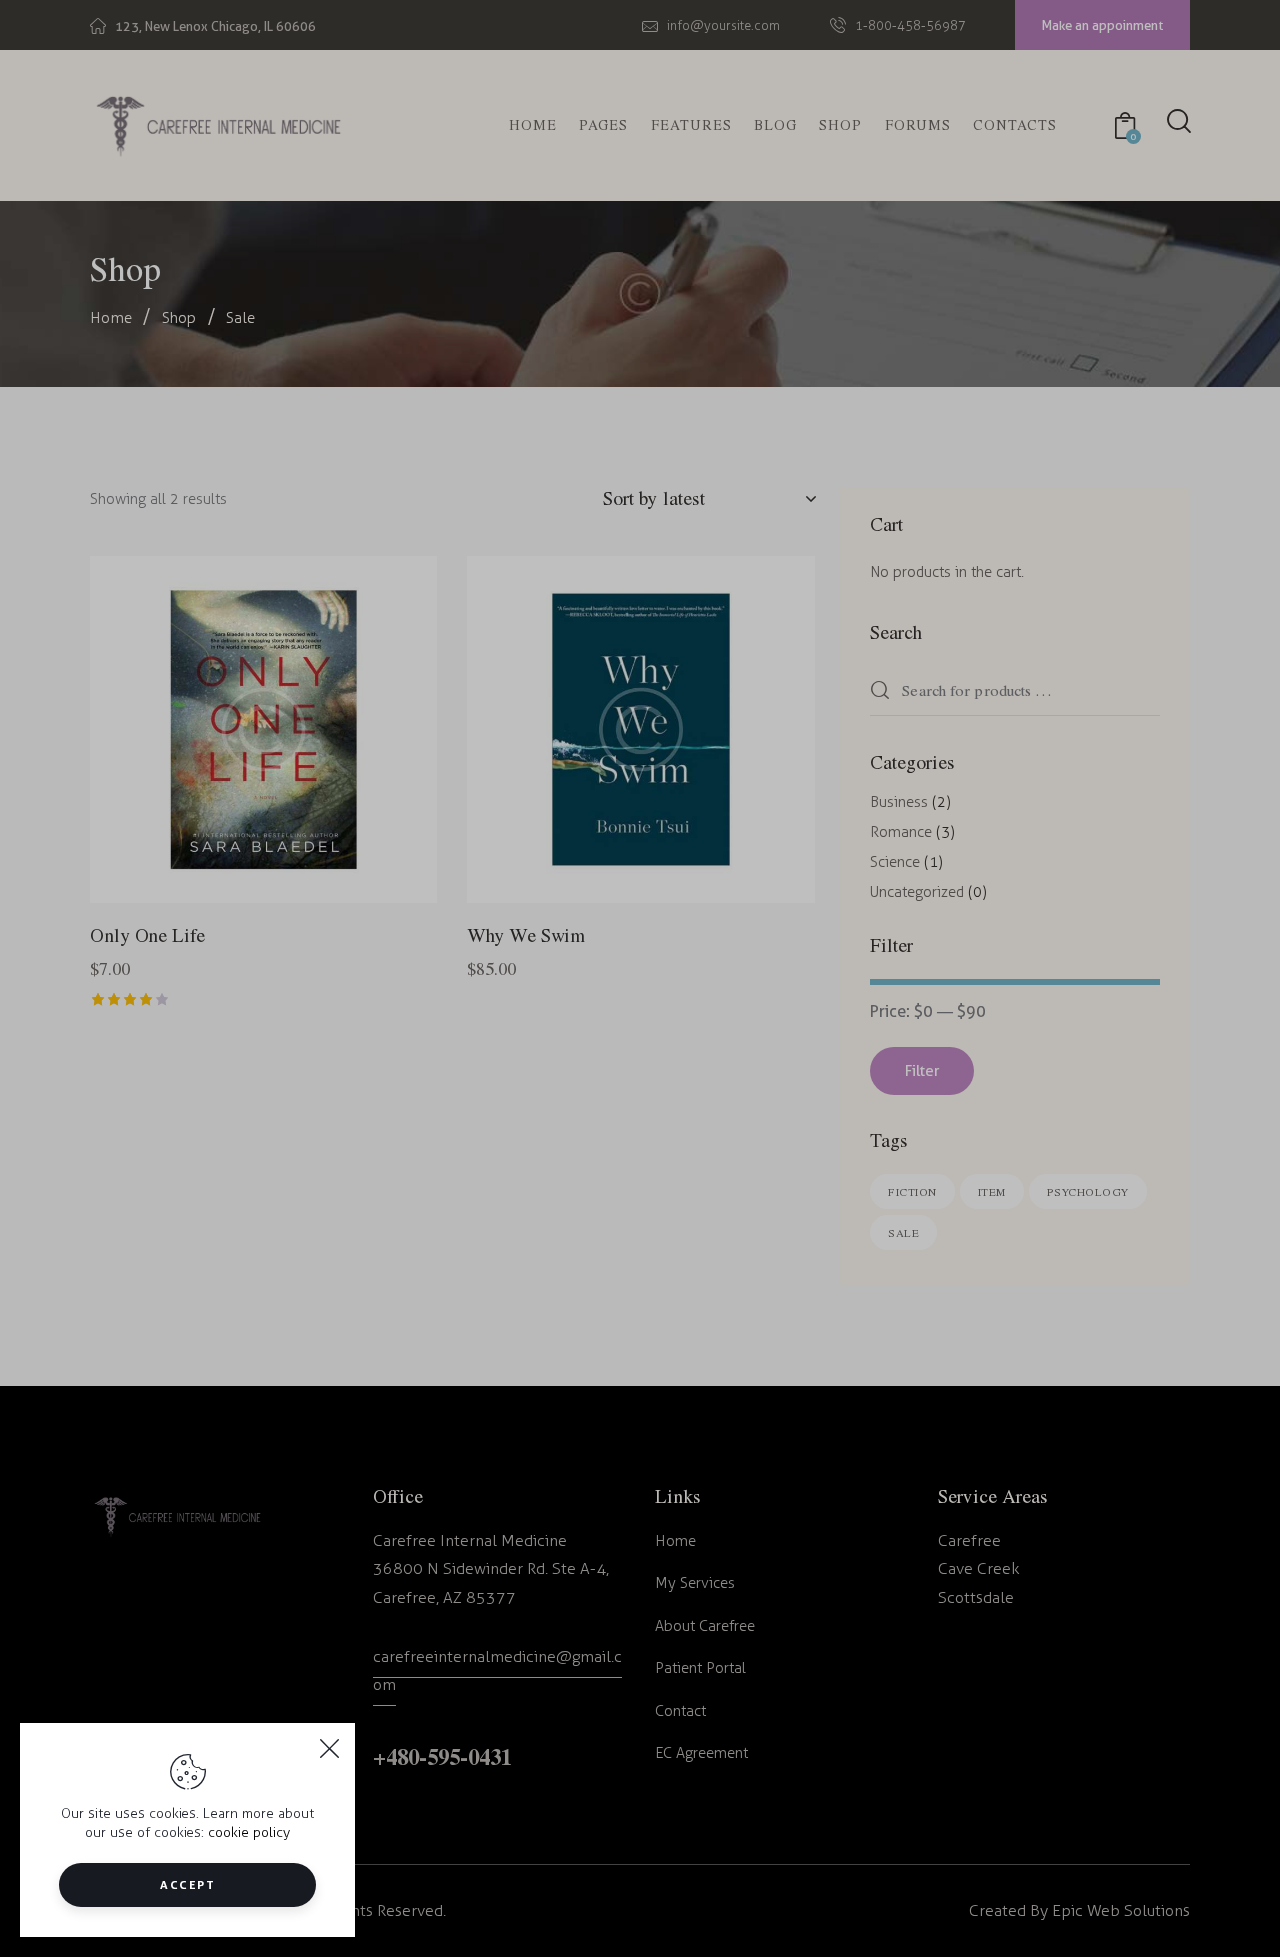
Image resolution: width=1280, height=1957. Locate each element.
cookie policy (249, 1832)
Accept (187, 1884)
